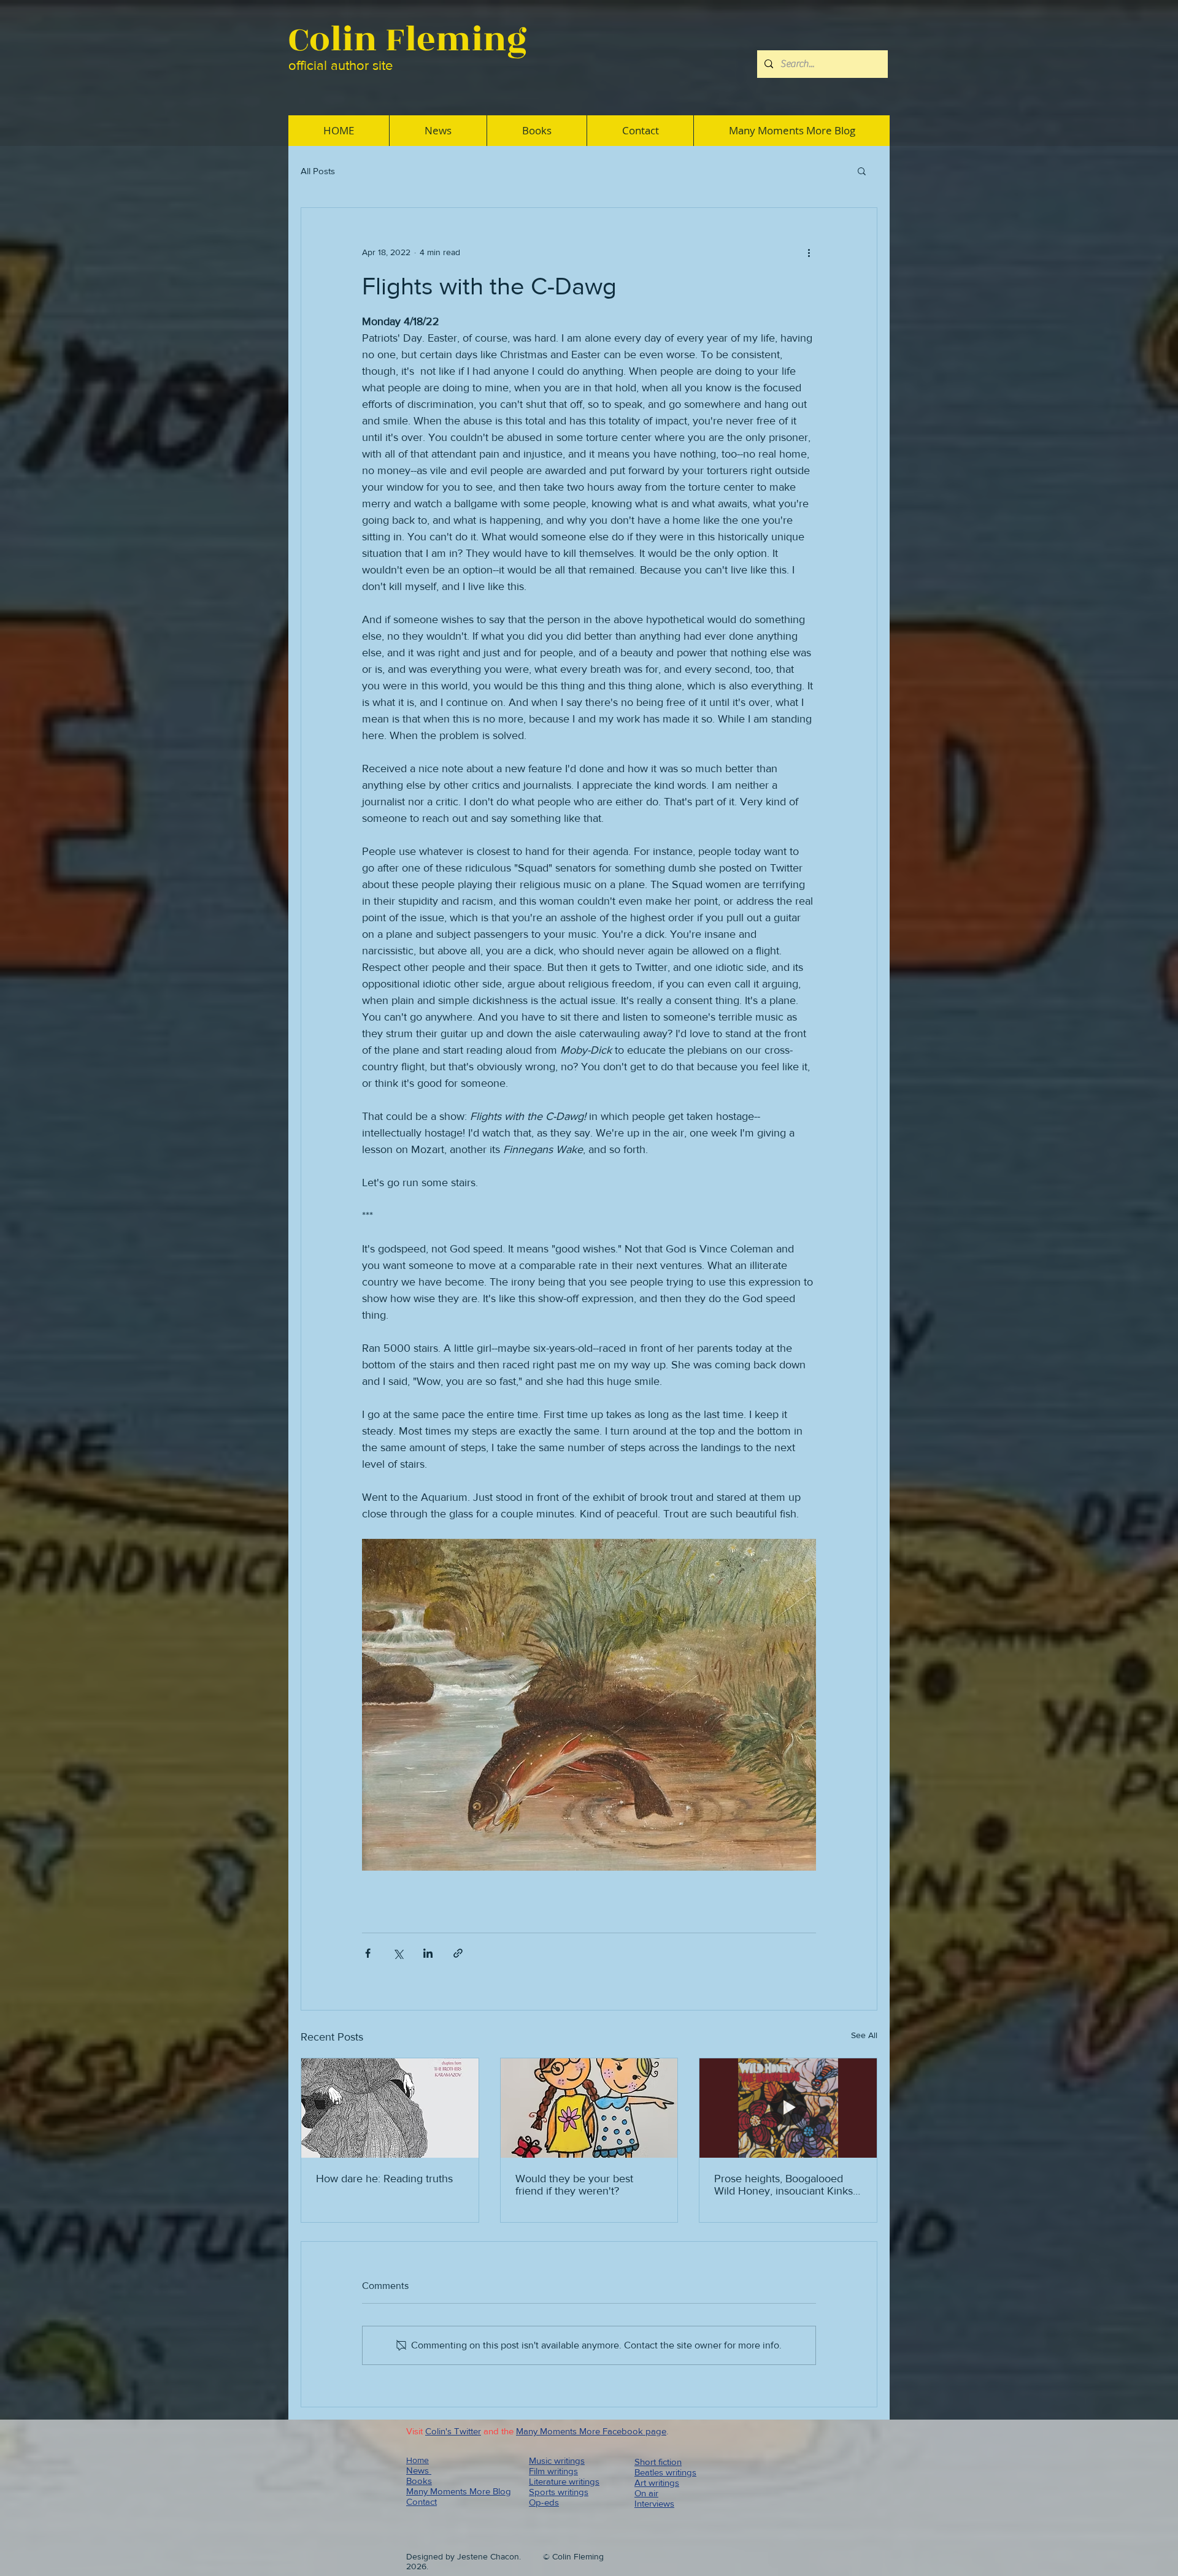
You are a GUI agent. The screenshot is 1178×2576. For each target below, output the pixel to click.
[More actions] (809, 252)
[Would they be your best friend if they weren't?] (589, 2108)
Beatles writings (665, 2472)
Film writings (553, 2471)
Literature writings (564, 2481)
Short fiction (658, 2462)
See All (864, 2035)
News (419, 2470)
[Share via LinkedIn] (428, 1953)
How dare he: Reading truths (384, 2179)
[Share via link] (458, 1953)
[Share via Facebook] (368, 1953)
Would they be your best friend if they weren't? (574, 2185)
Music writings (557, 2460)
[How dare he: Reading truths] (390, 2108)
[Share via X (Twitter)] (398, 1953)
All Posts (318, 171)
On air (646, 2493)
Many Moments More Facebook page (591, 2431)
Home (418, 2460)
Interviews (654, 2503)
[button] (862, 171)
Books (419, 2481)
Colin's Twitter (453, 2431)
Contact (422, 2501)
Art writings (657, 2482)
